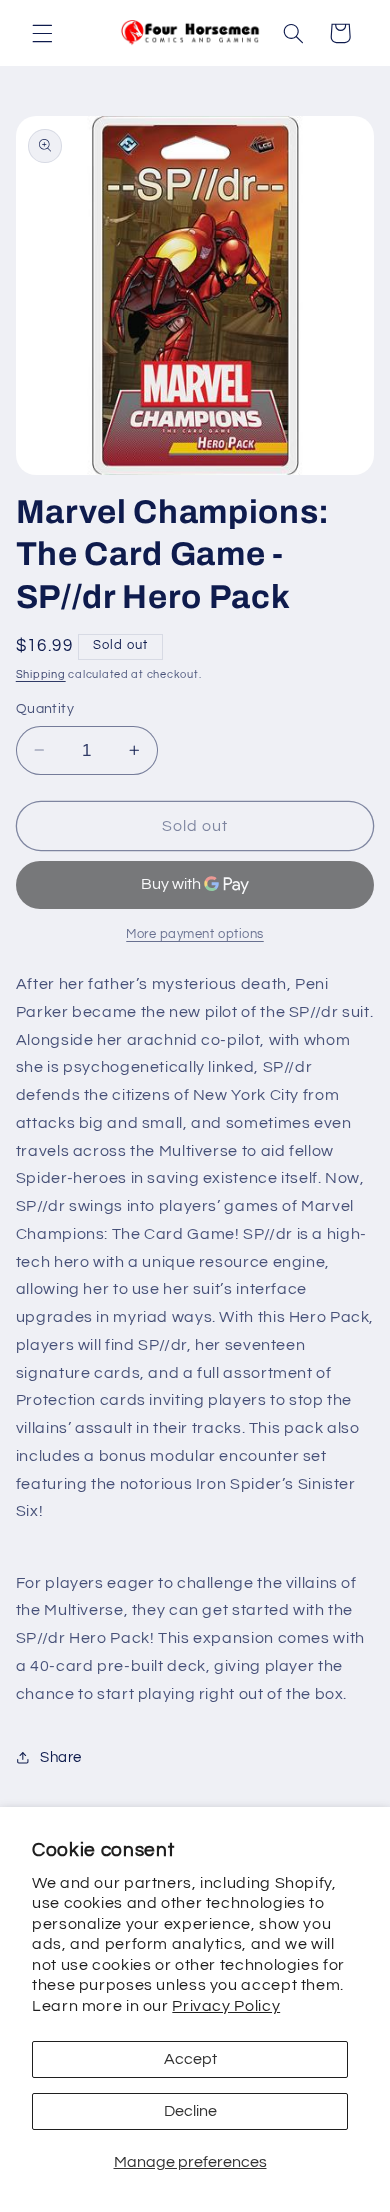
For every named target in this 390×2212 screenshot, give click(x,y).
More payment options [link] (195, 934)
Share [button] (61, 1757)
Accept (190, 2059)
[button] (42, 33)
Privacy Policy (226, 2006)
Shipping (41, 674)
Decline (190, 2111)
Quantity (45, 709)
